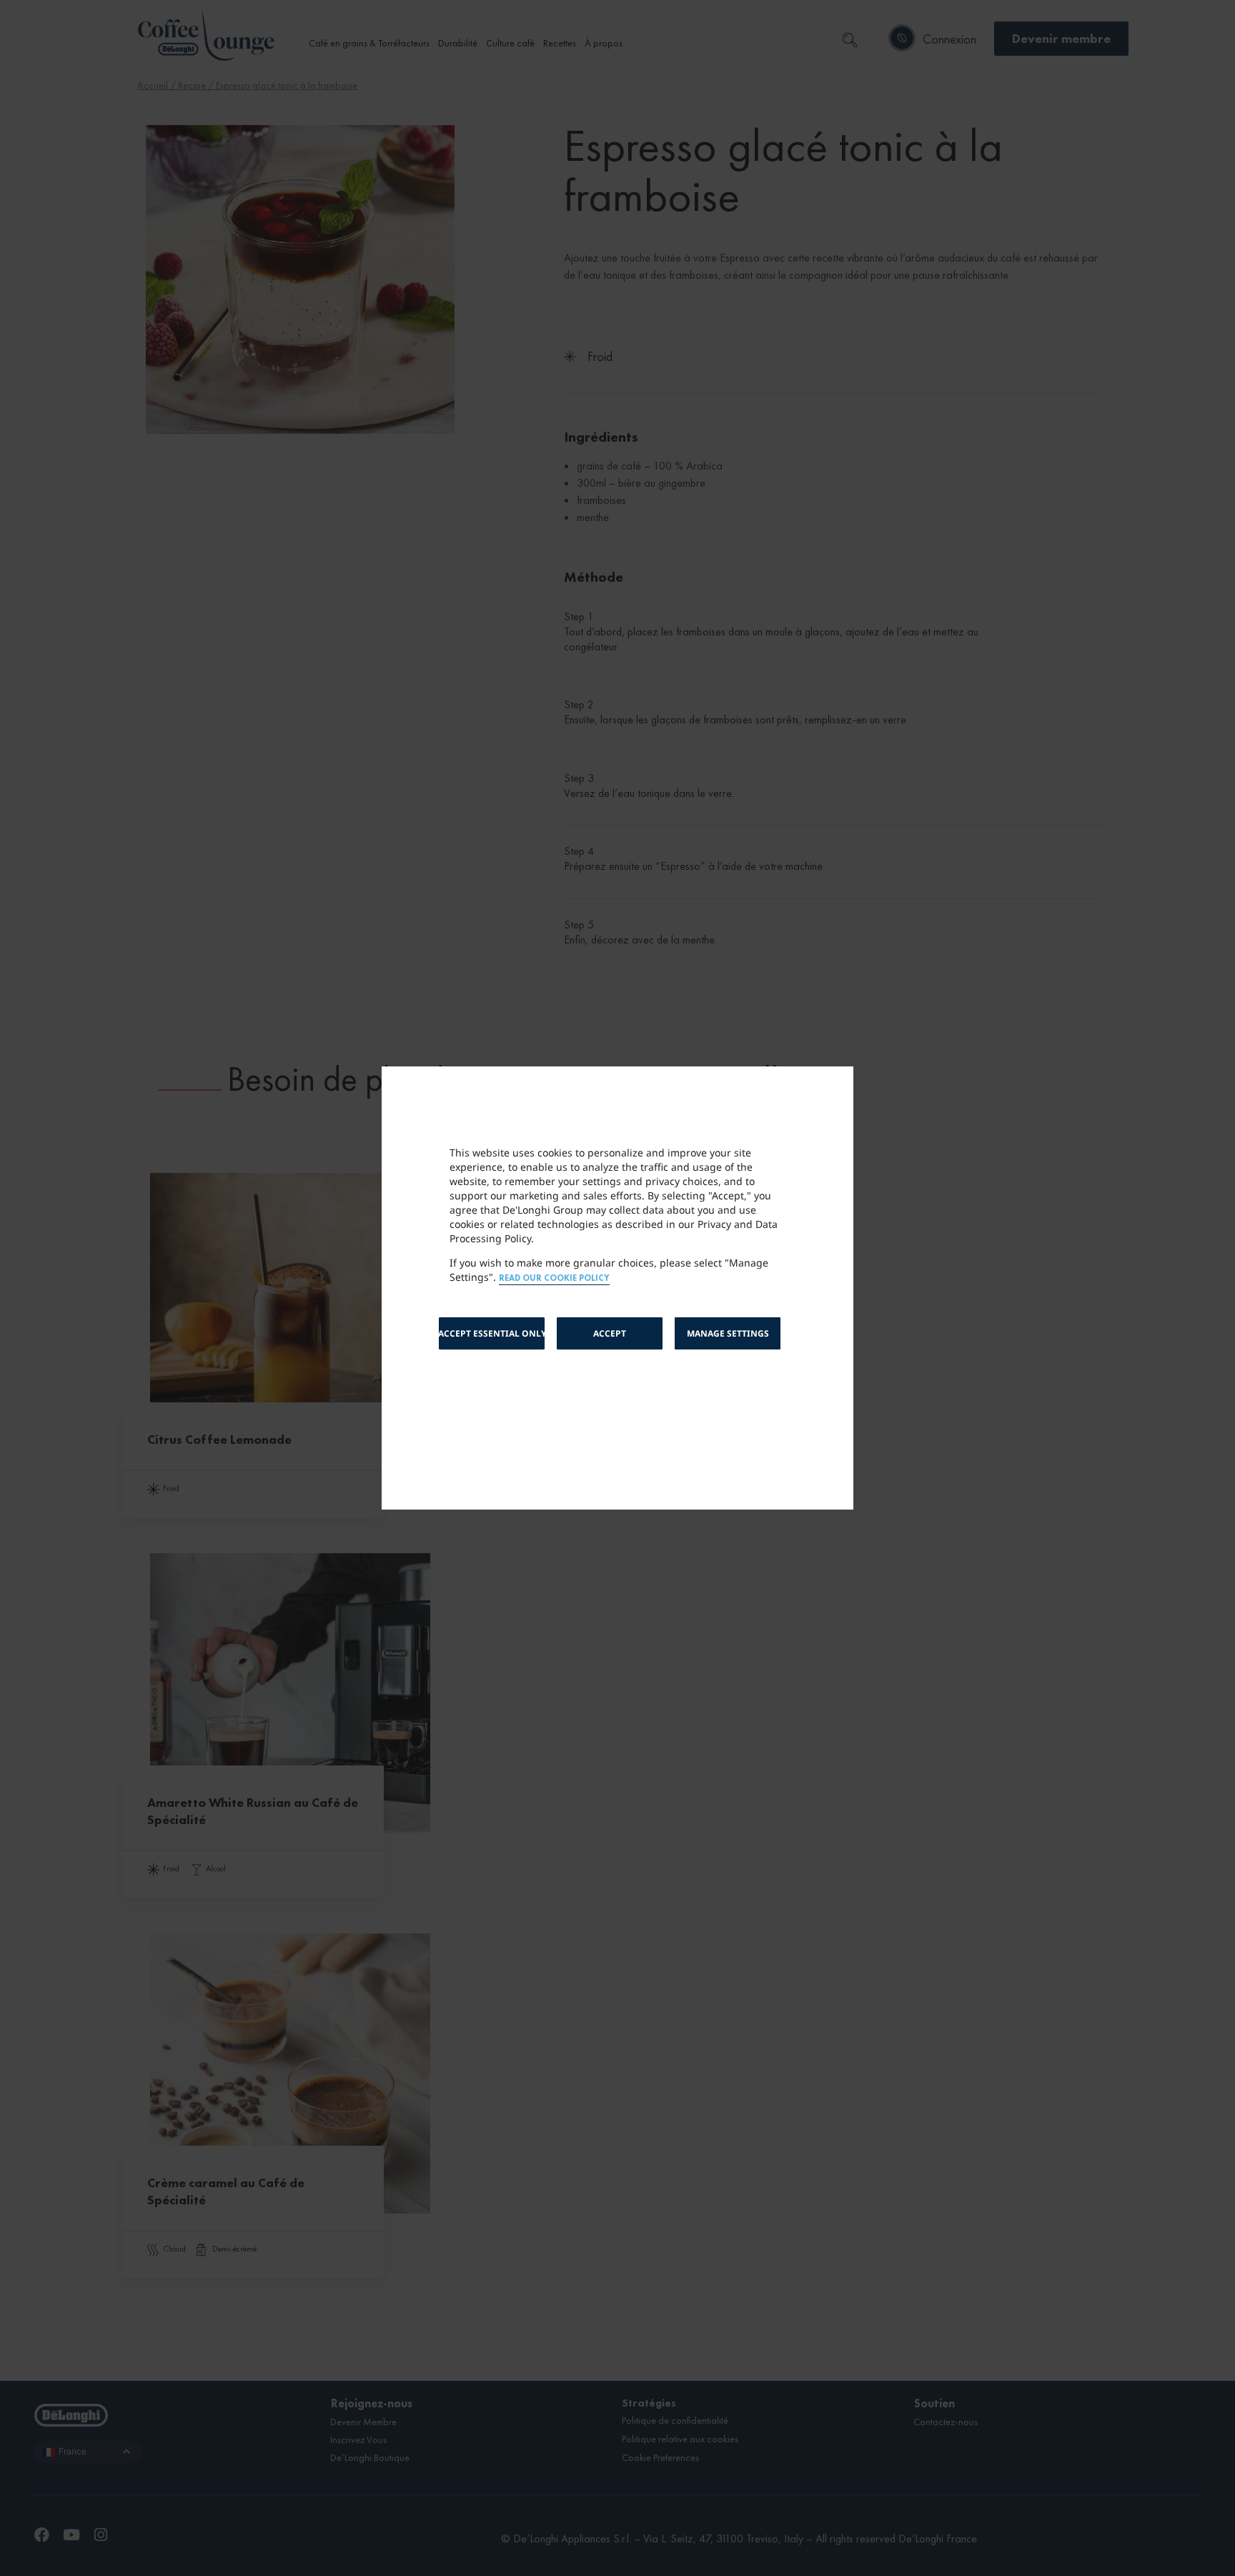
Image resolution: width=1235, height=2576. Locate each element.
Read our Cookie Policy (554, 1278)
